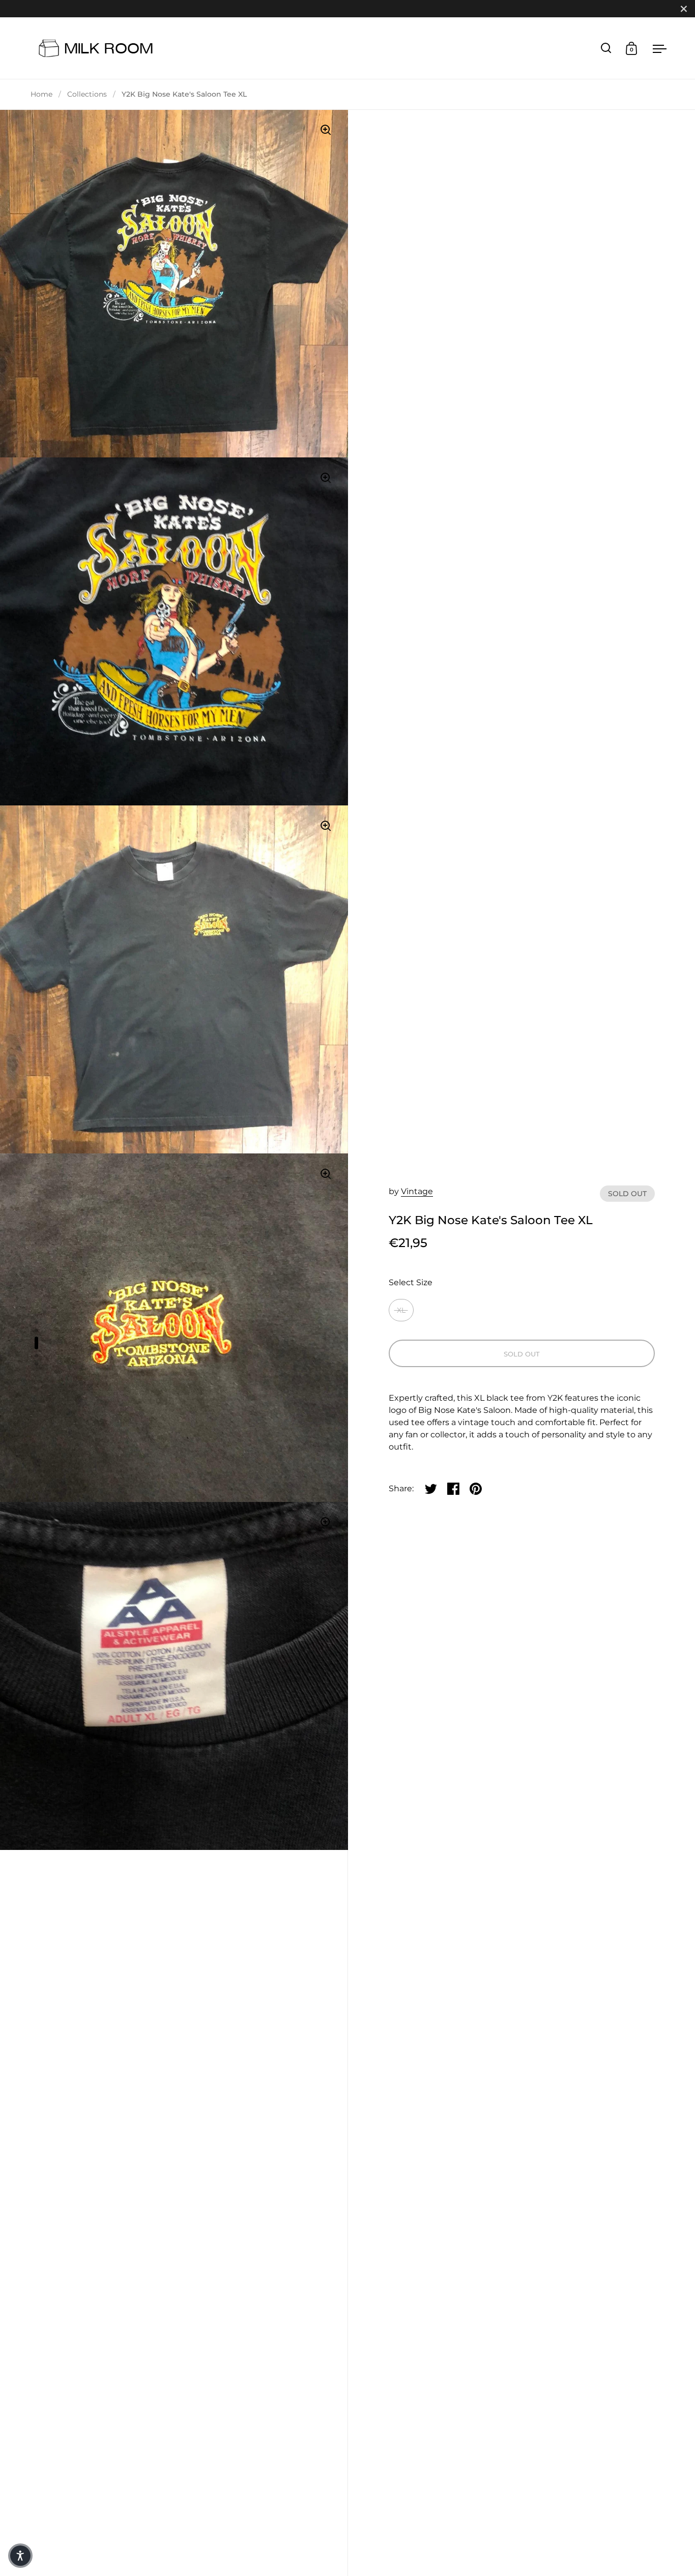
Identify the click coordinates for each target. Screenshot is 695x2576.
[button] (20, 2556)
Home (41, 94)
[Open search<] (606, 48)
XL (401, 1310)
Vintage (417, 1191)
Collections (87, 94)
